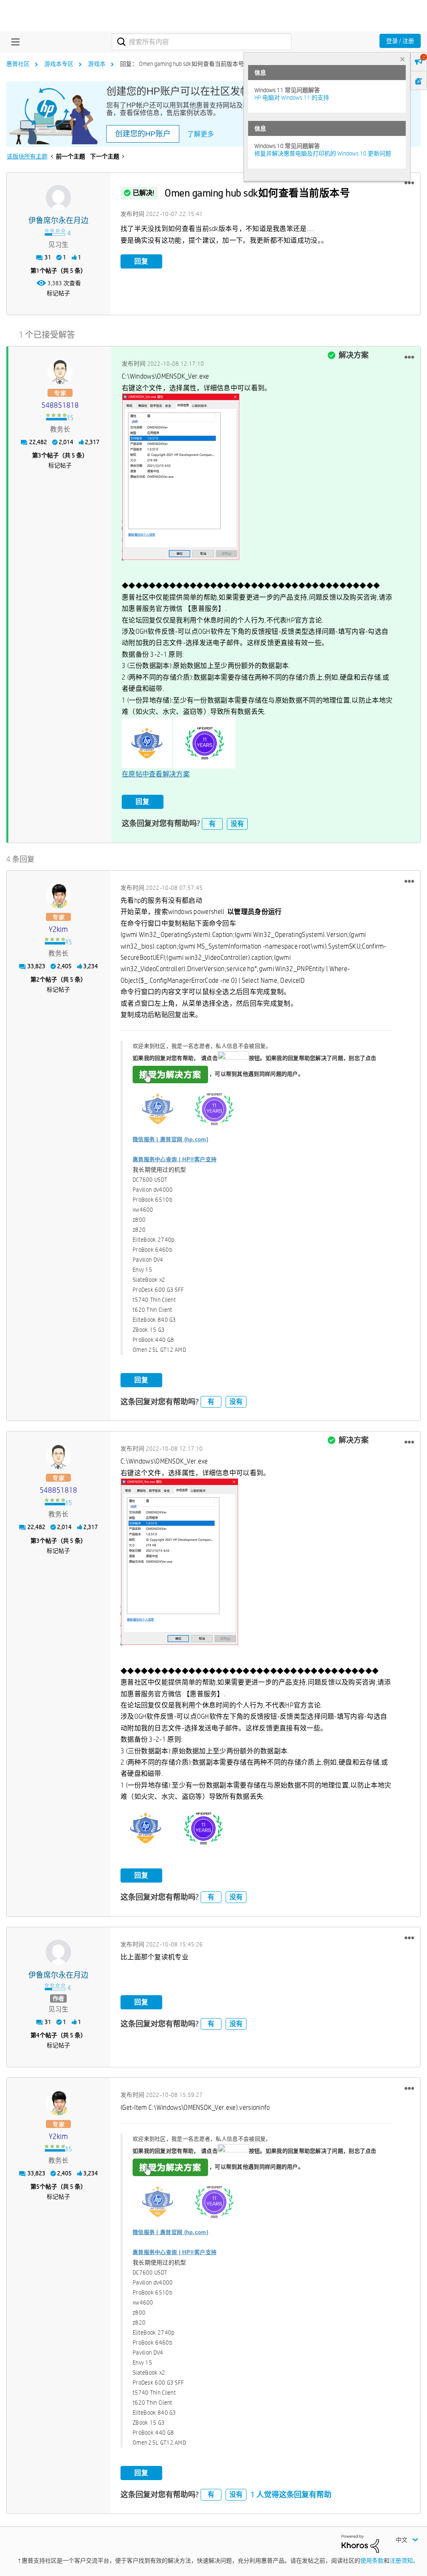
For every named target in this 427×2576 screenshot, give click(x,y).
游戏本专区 (59, 64)
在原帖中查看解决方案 (156, 774)
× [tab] (402, 59)
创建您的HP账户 (143, 134)
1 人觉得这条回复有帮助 (291, 2494)
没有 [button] (237, 824)
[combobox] (202, 42)
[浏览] (13, 42)
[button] (409, 183)
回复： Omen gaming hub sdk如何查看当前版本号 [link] (182, 64)
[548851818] (60, 372)
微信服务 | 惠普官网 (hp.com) (170, 1139)
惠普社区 (18, 64)
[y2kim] (58, 896)
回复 (141, 261)
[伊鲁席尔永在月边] (58, 198)
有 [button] (212, 824)
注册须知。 (404, 2561)
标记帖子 (58, 293)
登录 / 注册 (400, 41)
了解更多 (201, 134)
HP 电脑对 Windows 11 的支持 (292, 98)
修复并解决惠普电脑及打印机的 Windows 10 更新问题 (323, 153)
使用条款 (372, 2561)
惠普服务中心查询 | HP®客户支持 (175, 1159)
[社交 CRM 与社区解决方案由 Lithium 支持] (360, 2543)
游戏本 (97, 64)
